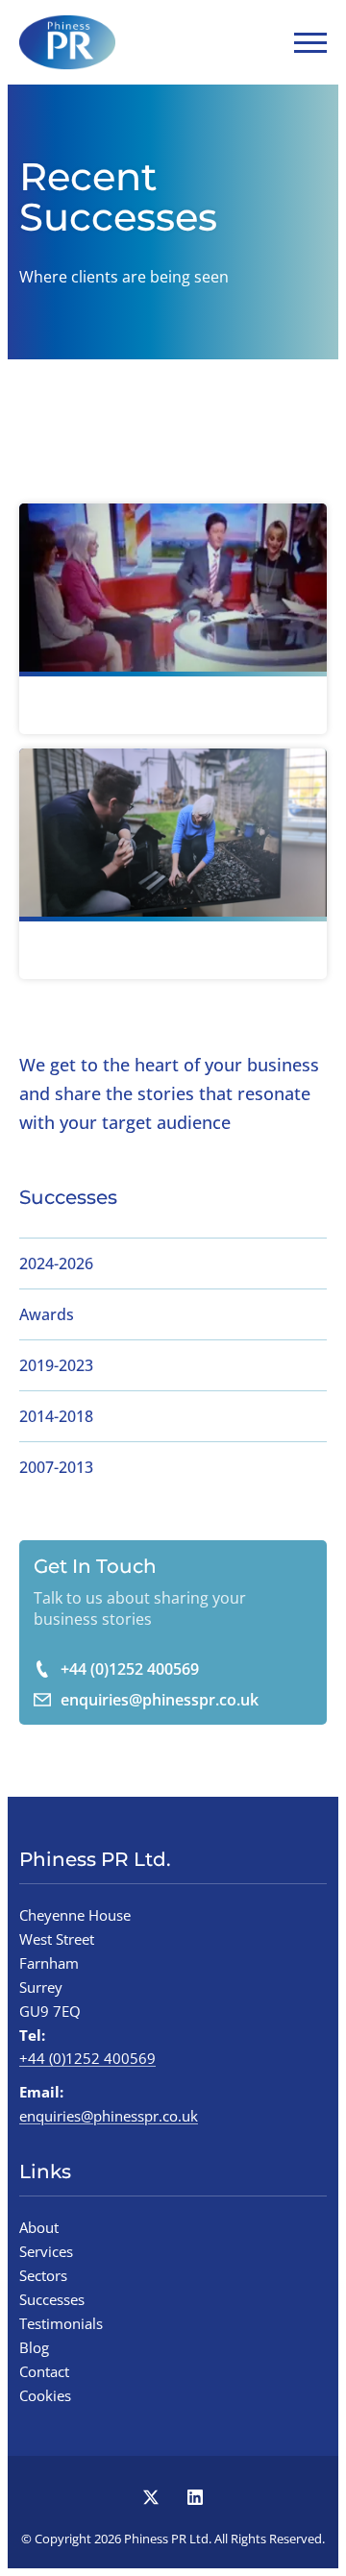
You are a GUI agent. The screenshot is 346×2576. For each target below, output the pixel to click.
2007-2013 (56, 1467)
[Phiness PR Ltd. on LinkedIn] (195, 2497)
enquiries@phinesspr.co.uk (160, 1700)
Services (46, 2251)
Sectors (43, 2275)
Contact (44, 2371)
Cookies (45, 2395)
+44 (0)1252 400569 (130, 1669)
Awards (47, 1314)
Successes (52, 2299)
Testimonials (61, 2323)
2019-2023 (56, 1365)
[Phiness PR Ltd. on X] (151, 2497)
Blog (34, 2347)
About (39, 2227)
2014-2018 (56, 1416)
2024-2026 (56, 1263)
